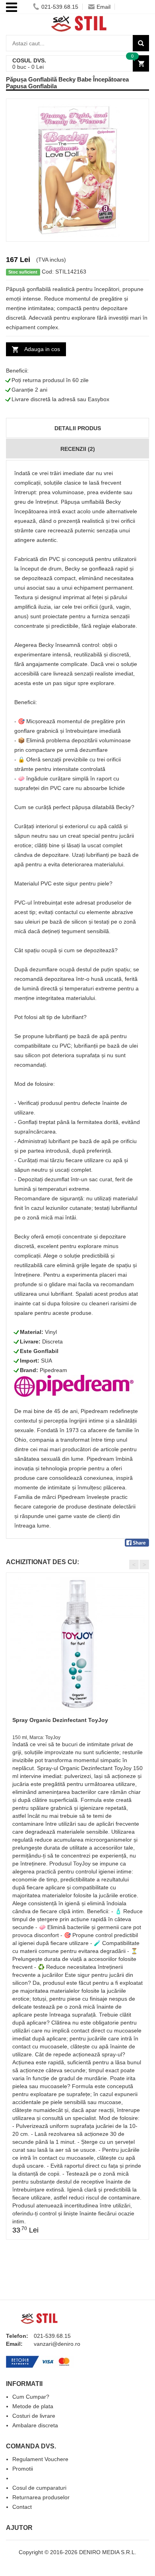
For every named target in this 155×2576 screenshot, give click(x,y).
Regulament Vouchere (40, 2459)
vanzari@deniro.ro (57, 2344)
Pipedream (53, 1370)
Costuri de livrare (34, 2416)
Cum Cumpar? (31, 2397)
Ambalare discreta (35, 2425)
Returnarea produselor (41, 2497)
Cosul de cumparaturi (39, 2488)
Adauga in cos (42, 349)
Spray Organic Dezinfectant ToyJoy (60, 1720)
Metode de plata (33, 2406)
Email (104, 7)
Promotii (23, 2469)
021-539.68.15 (60, 7)
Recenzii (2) (78, 449)
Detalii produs (78, 428)
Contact (22, 2507)
